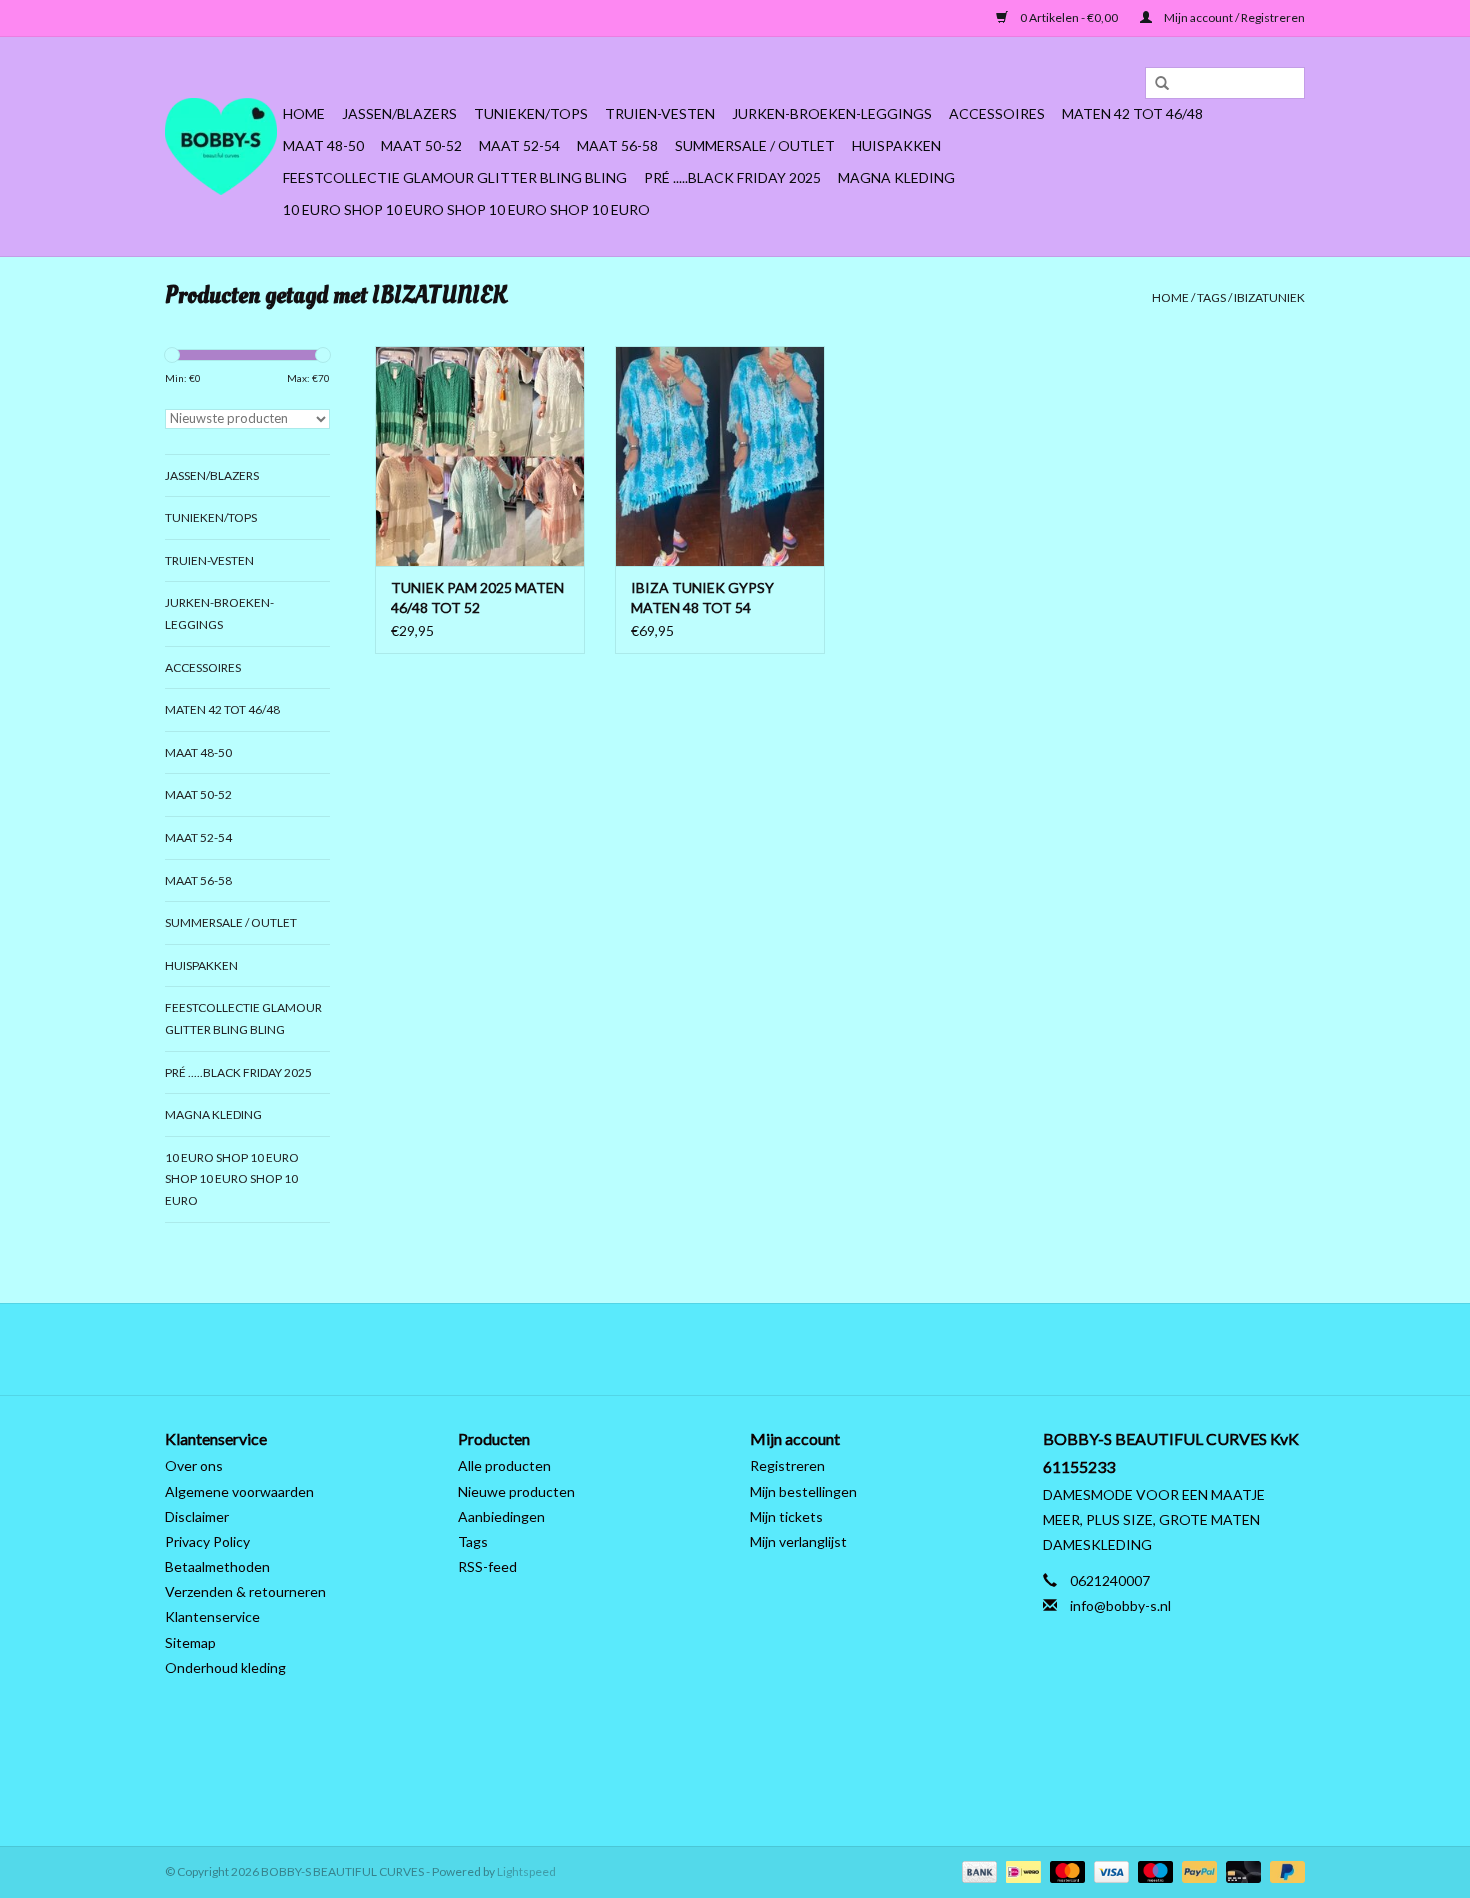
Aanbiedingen (501, 1516)
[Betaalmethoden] (977, 1870)
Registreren (787, 1465)
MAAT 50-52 (421, 145)
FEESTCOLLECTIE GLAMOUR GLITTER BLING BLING (455, 177)
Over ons (194, 1465)
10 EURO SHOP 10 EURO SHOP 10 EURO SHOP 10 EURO (466, 209)
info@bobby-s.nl (1120, 1605)
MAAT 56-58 (617, 145)
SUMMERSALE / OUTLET (755, 145)
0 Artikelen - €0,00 (1069, 17)
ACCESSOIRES (997, 113)
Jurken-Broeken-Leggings (832, 113)
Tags (1211, 297)
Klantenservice (212, 1616)
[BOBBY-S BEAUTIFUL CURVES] (221, 146)
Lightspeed (526, 1871)
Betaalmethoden (217, 1566)
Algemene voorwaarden (239, 1491)
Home (304, 113)
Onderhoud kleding (225, 1667)
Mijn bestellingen (803, 1491)
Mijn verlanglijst (798, 1541)
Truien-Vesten (660, 113)
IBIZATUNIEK (1269, 297)
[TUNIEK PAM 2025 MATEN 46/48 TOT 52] (480, 456)
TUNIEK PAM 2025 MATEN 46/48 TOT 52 (477, 597)
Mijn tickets (786, 1516)
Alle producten (504, 1465)
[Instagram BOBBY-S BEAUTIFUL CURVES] (840, 1349)
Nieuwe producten (516, 1491)
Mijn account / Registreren (1233, 17)
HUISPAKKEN (896, 145)
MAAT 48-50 (323, 145)
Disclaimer (197, 1516)
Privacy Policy (207, 1541)
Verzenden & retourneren (245, 1591)
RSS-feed (487, 1566)
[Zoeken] (1155, 84)
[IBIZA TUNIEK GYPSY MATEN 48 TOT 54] (720, 456)
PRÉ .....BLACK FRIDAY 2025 (732, 177)
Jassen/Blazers (399, 113)
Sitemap (190, 1642)
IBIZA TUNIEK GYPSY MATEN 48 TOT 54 (702, 597)
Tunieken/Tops (531, 113)
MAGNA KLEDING (896, 177)
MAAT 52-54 (519, 145)
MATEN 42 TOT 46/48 (1132, 113)
